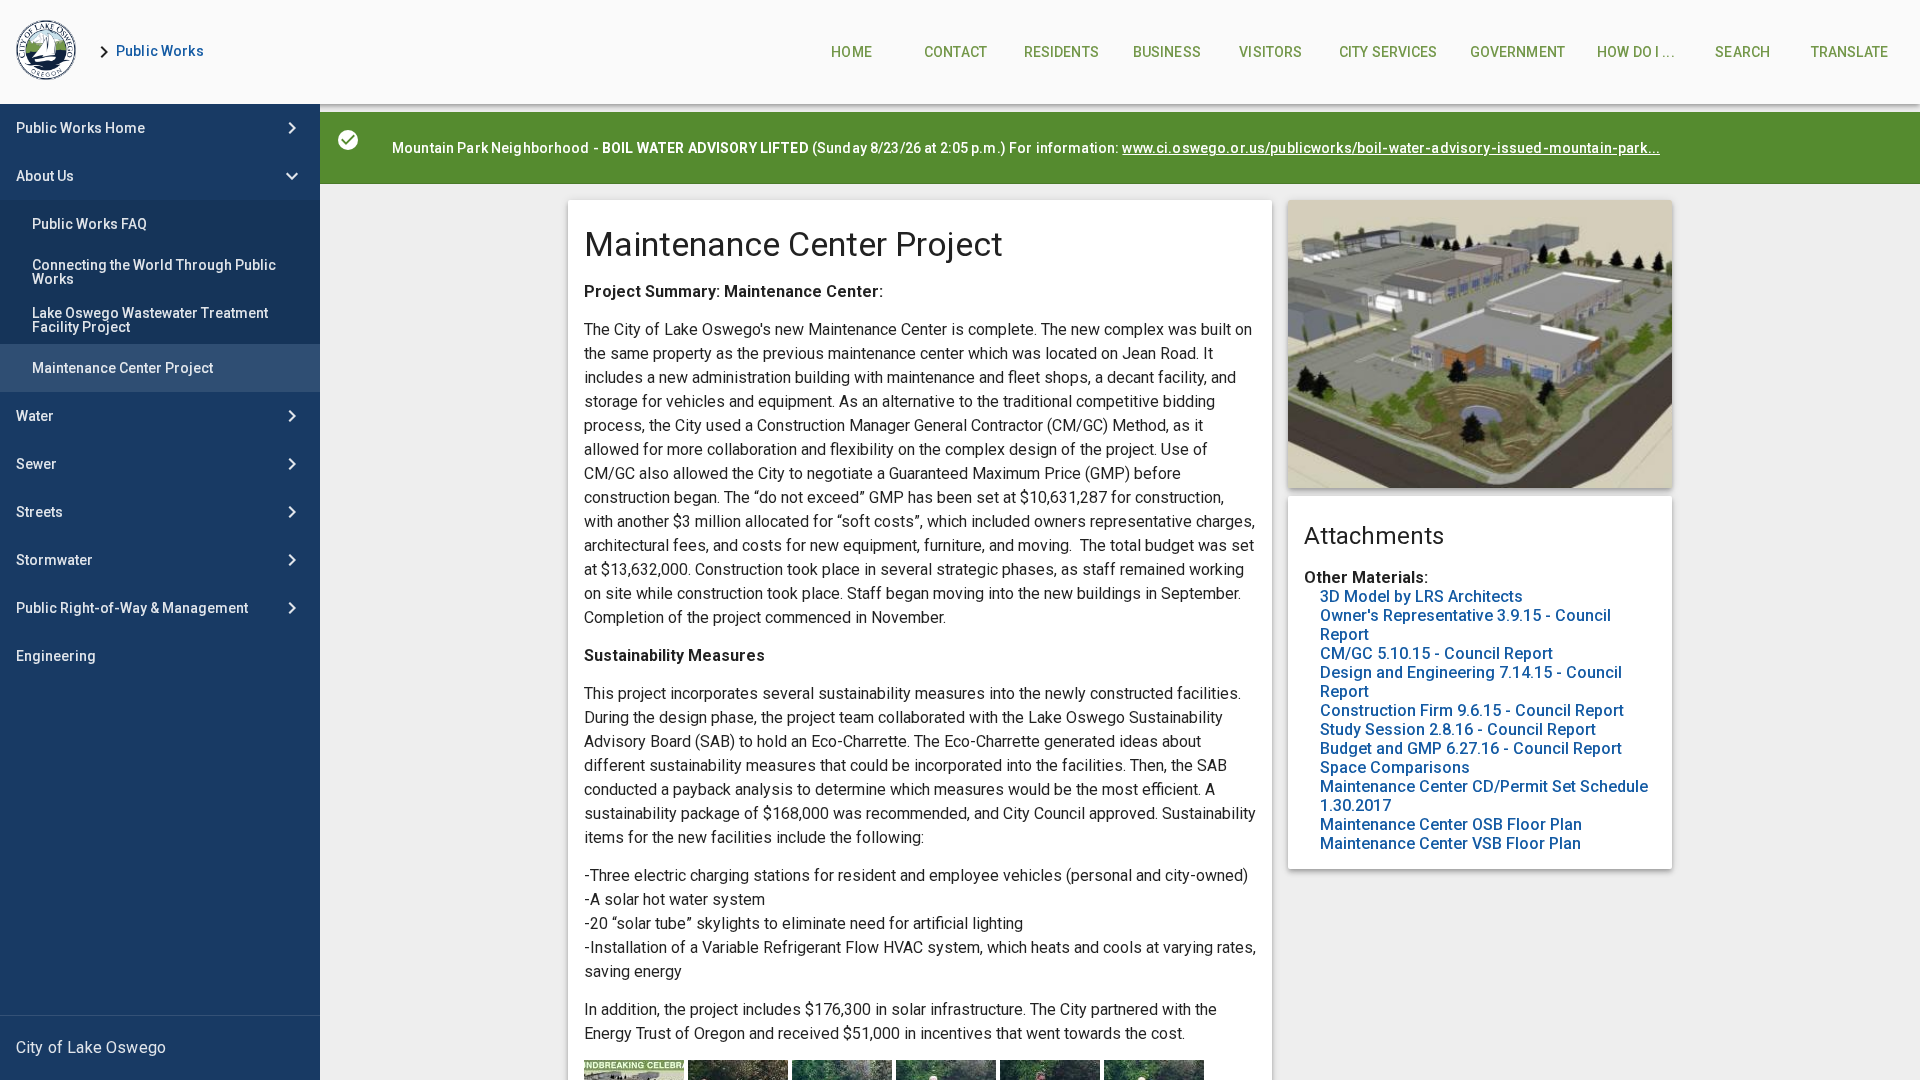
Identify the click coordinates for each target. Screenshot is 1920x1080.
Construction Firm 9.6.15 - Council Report (1472, 710)
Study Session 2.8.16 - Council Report (1458, 729)
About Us (45, 176)
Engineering (56, 656)
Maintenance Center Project (122, 368)
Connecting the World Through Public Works (154, 272)
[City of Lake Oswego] (160, 1048)
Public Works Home (80, 128)
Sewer (36, 464)
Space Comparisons (1395, 767)
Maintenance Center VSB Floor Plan (1450, 843)
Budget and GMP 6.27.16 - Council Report (1471, 748)
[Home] (46, 52)
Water (35, 416)
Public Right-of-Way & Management (132, 608)
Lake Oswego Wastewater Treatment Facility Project (150, 320)
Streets (39, 512)
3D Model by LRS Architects (1421, 596)
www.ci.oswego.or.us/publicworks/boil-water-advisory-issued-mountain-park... (1391, 148)
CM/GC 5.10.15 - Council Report (1436, 653)
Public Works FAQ (89, 224)
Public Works (160, 51)
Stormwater (54, 560)
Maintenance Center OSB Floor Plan (1451, 824)
